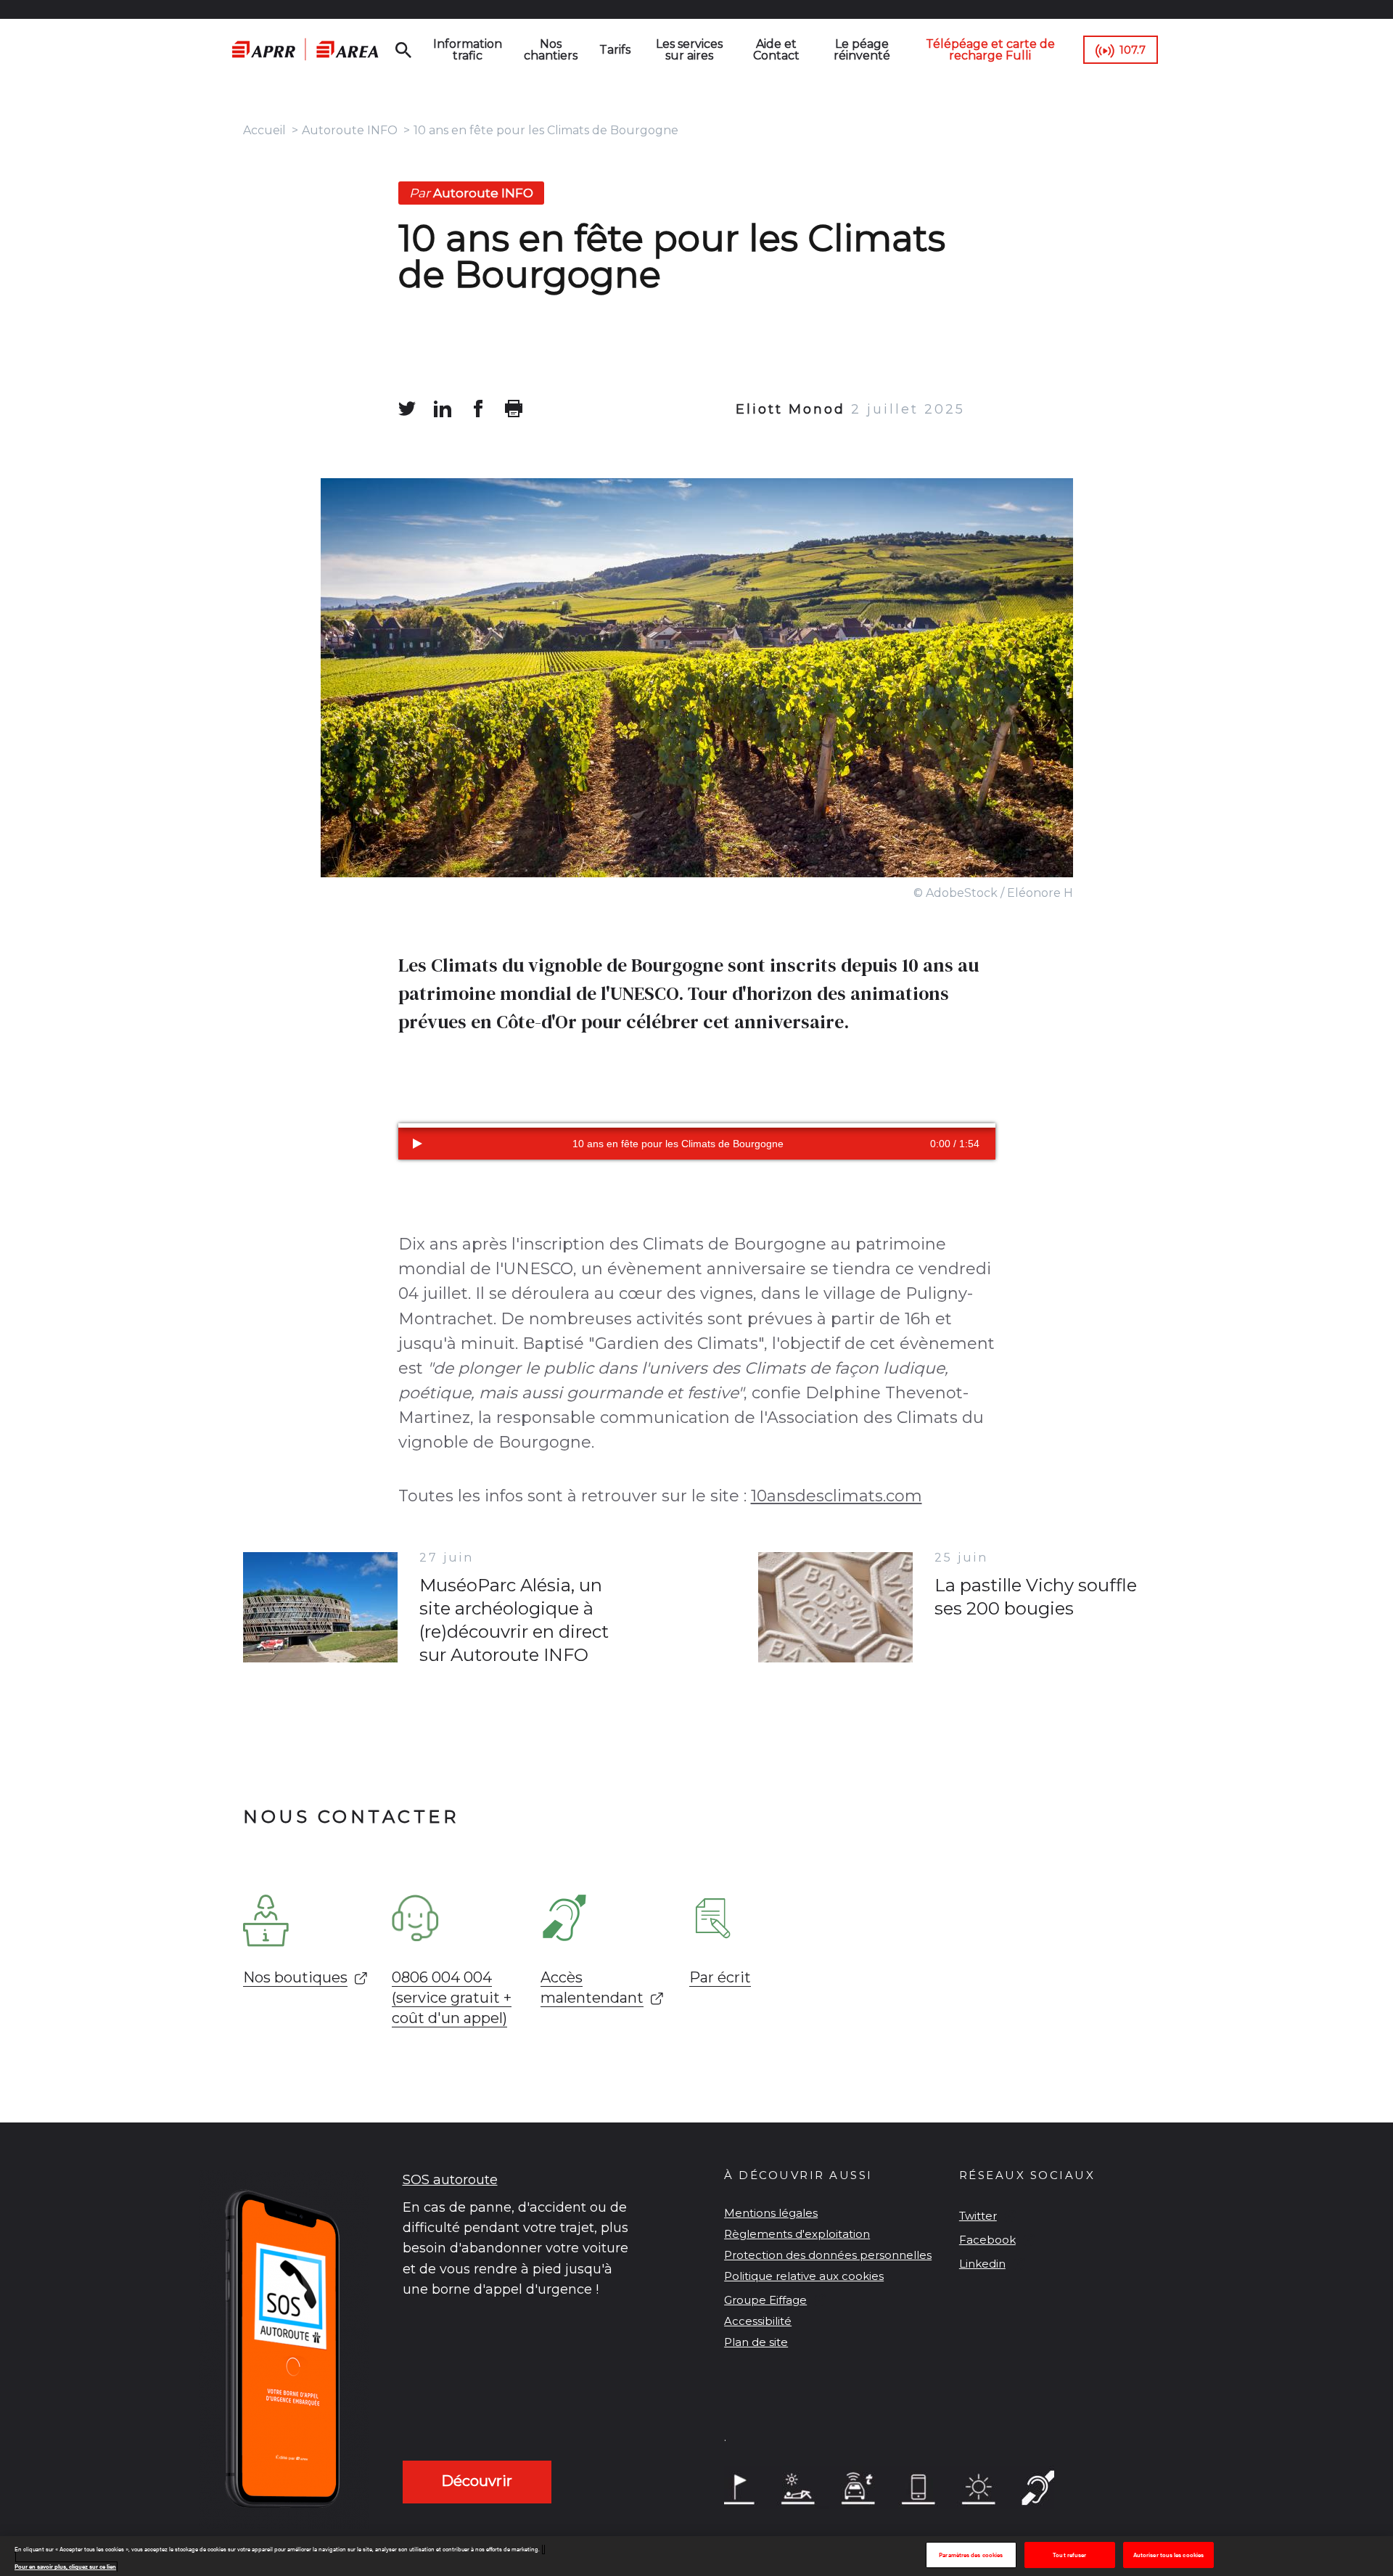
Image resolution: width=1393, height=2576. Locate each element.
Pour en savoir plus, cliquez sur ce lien (65, 2567)
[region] (696, 2556)
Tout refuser (1069, 2555)
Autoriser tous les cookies (1168, 2555)
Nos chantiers (551, 50)
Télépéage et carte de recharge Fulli (990, 50)
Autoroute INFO (350, 130)
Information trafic (468, 50)
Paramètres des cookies (971, 2555)
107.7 (1133, 50)
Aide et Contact (776, 50)
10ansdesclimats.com (837, 1496)
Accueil (264, 130)
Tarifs (615, 50)
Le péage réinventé (862, 50)
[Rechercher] (403, 50)
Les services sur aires (689, 50)
